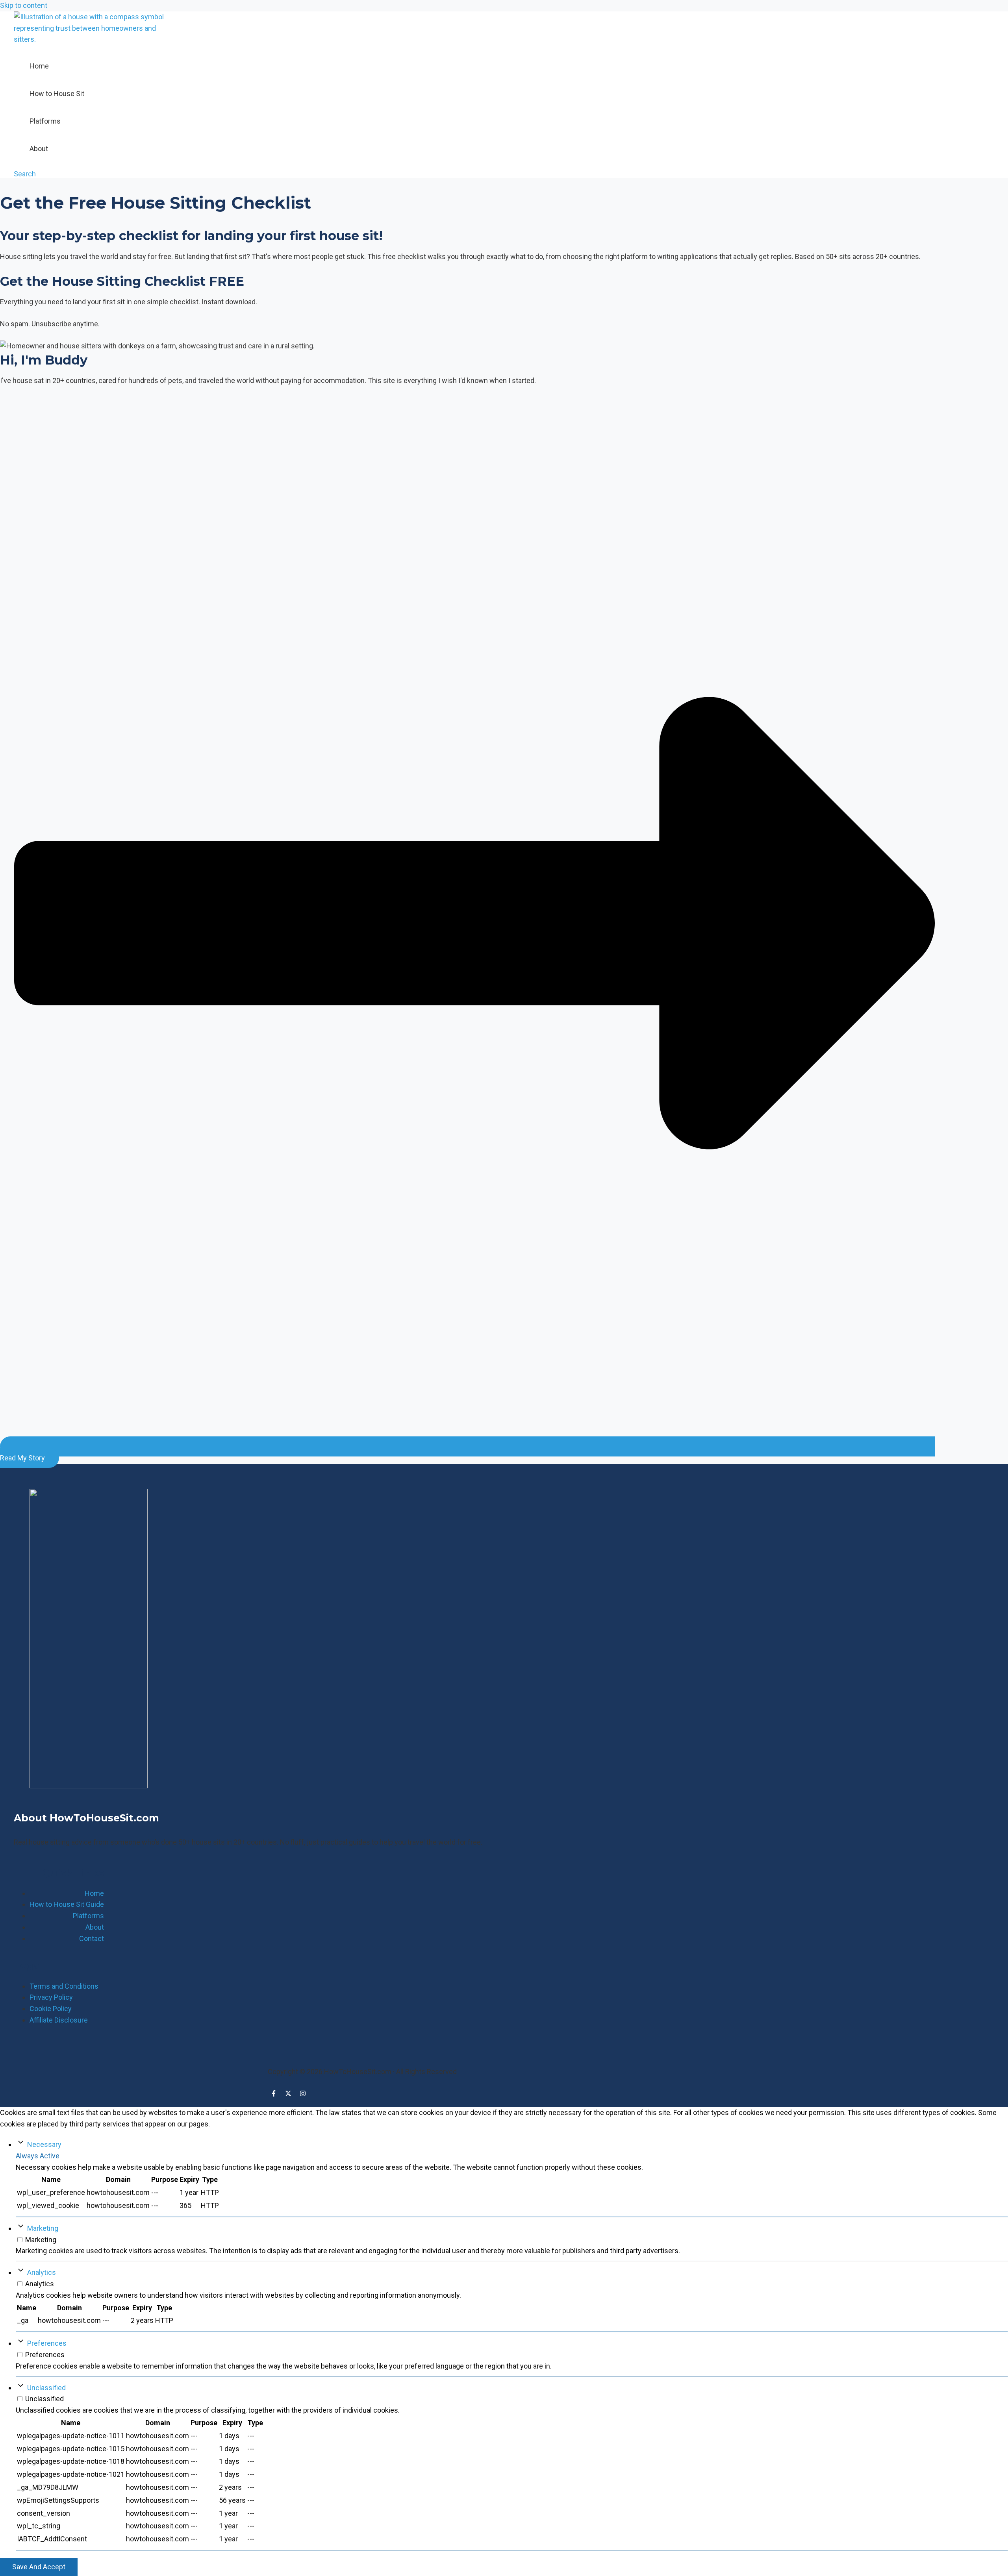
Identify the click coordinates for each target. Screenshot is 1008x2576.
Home (39, 66)
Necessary (44, 2144)
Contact (92, 1938)
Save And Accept (39, 2567)
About (39, 149)
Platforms (45, 121)
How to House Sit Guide (67, 1904)
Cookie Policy (51, 2009)
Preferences (47, 2343)
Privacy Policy (51, 1997)
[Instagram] (303, 2094)
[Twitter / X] (288, 2094)
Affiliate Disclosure (59, 2020)
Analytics (42, 2272)
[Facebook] (274, 2094)
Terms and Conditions (64, 1986)
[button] (25, 174)
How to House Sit (57, 93)
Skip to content (24, 5)
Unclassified (46, 2388)
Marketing (43, 2228)
